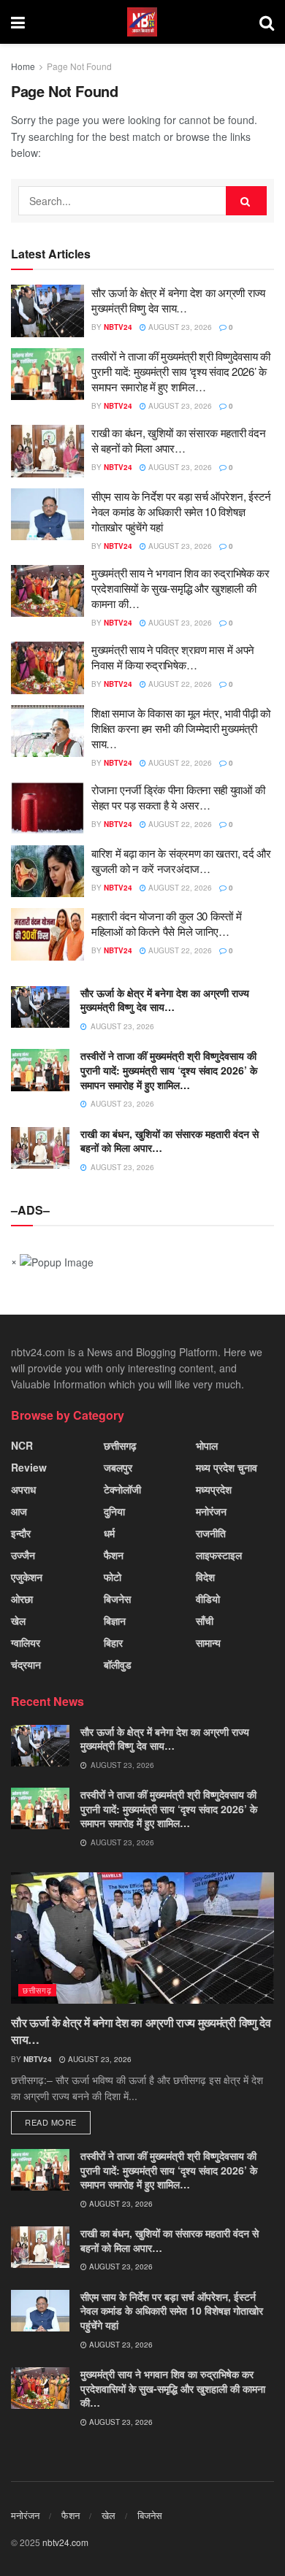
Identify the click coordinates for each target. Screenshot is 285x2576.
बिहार (113, 1642)
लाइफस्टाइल (219, 1555)
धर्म (109, 1533)
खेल (18, 1620)
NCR (22, 1445)
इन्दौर (21, 1533)
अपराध (23, 1489)
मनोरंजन (211, 1511)
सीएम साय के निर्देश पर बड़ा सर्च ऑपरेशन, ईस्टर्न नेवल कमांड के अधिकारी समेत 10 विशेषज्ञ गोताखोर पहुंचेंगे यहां (181, 511)
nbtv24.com (65, 2542)
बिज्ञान (115, 1620)
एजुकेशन (27, 1577)
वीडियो (208, 1599)
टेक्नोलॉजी (122, 1489)
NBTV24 (118, 327)
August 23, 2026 (179, 327)
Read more (51, 2122)
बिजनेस (117, 1599)
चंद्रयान (26, 1664)
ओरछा (22, 1599)
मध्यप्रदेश (214, 1489)
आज (19, 1511)
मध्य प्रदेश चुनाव (227, 1467)
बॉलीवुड (118, 1664)
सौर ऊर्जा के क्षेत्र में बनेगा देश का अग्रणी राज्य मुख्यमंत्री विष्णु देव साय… (178, 300)
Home (23, 66)
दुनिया (114, 1511)
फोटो (113, 1577)
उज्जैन (23, 1555)
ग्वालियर (26, 1642)
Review (29, 1467)
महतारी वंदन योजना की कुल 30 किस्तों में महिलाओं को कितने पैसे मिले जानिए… (166, 923)
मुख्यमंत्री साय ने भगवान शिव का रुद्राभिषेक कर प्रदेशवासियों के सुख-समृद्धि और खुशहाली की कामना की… (180, 588)
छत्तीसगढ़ (120, 1445)
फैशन (114, 1555)
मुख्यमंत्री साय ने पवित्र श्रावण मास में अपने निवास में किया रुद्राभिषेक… (173, 657)
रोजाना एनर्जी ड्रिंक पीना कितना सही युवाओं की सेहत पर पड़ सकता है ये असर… (178, 797)
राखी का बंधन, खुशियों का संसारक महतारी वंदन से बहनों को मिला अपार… (178, 440)
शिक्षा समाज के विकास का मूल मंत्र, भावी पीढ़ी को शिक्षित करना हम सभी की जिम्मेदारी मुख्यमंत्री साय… (181, 728)
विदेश (205, 1577)
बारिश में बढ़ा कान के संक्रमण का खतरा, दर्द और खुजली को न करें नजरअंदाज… (181, 861)
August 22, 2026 (179, 684)
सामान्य (208, 1642)
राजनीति (211, 1533)
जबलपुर (118, 1467)
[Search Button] (246, 201)
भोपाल (207, 1445)
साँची (205, 1620)
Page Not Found (79, 66)
